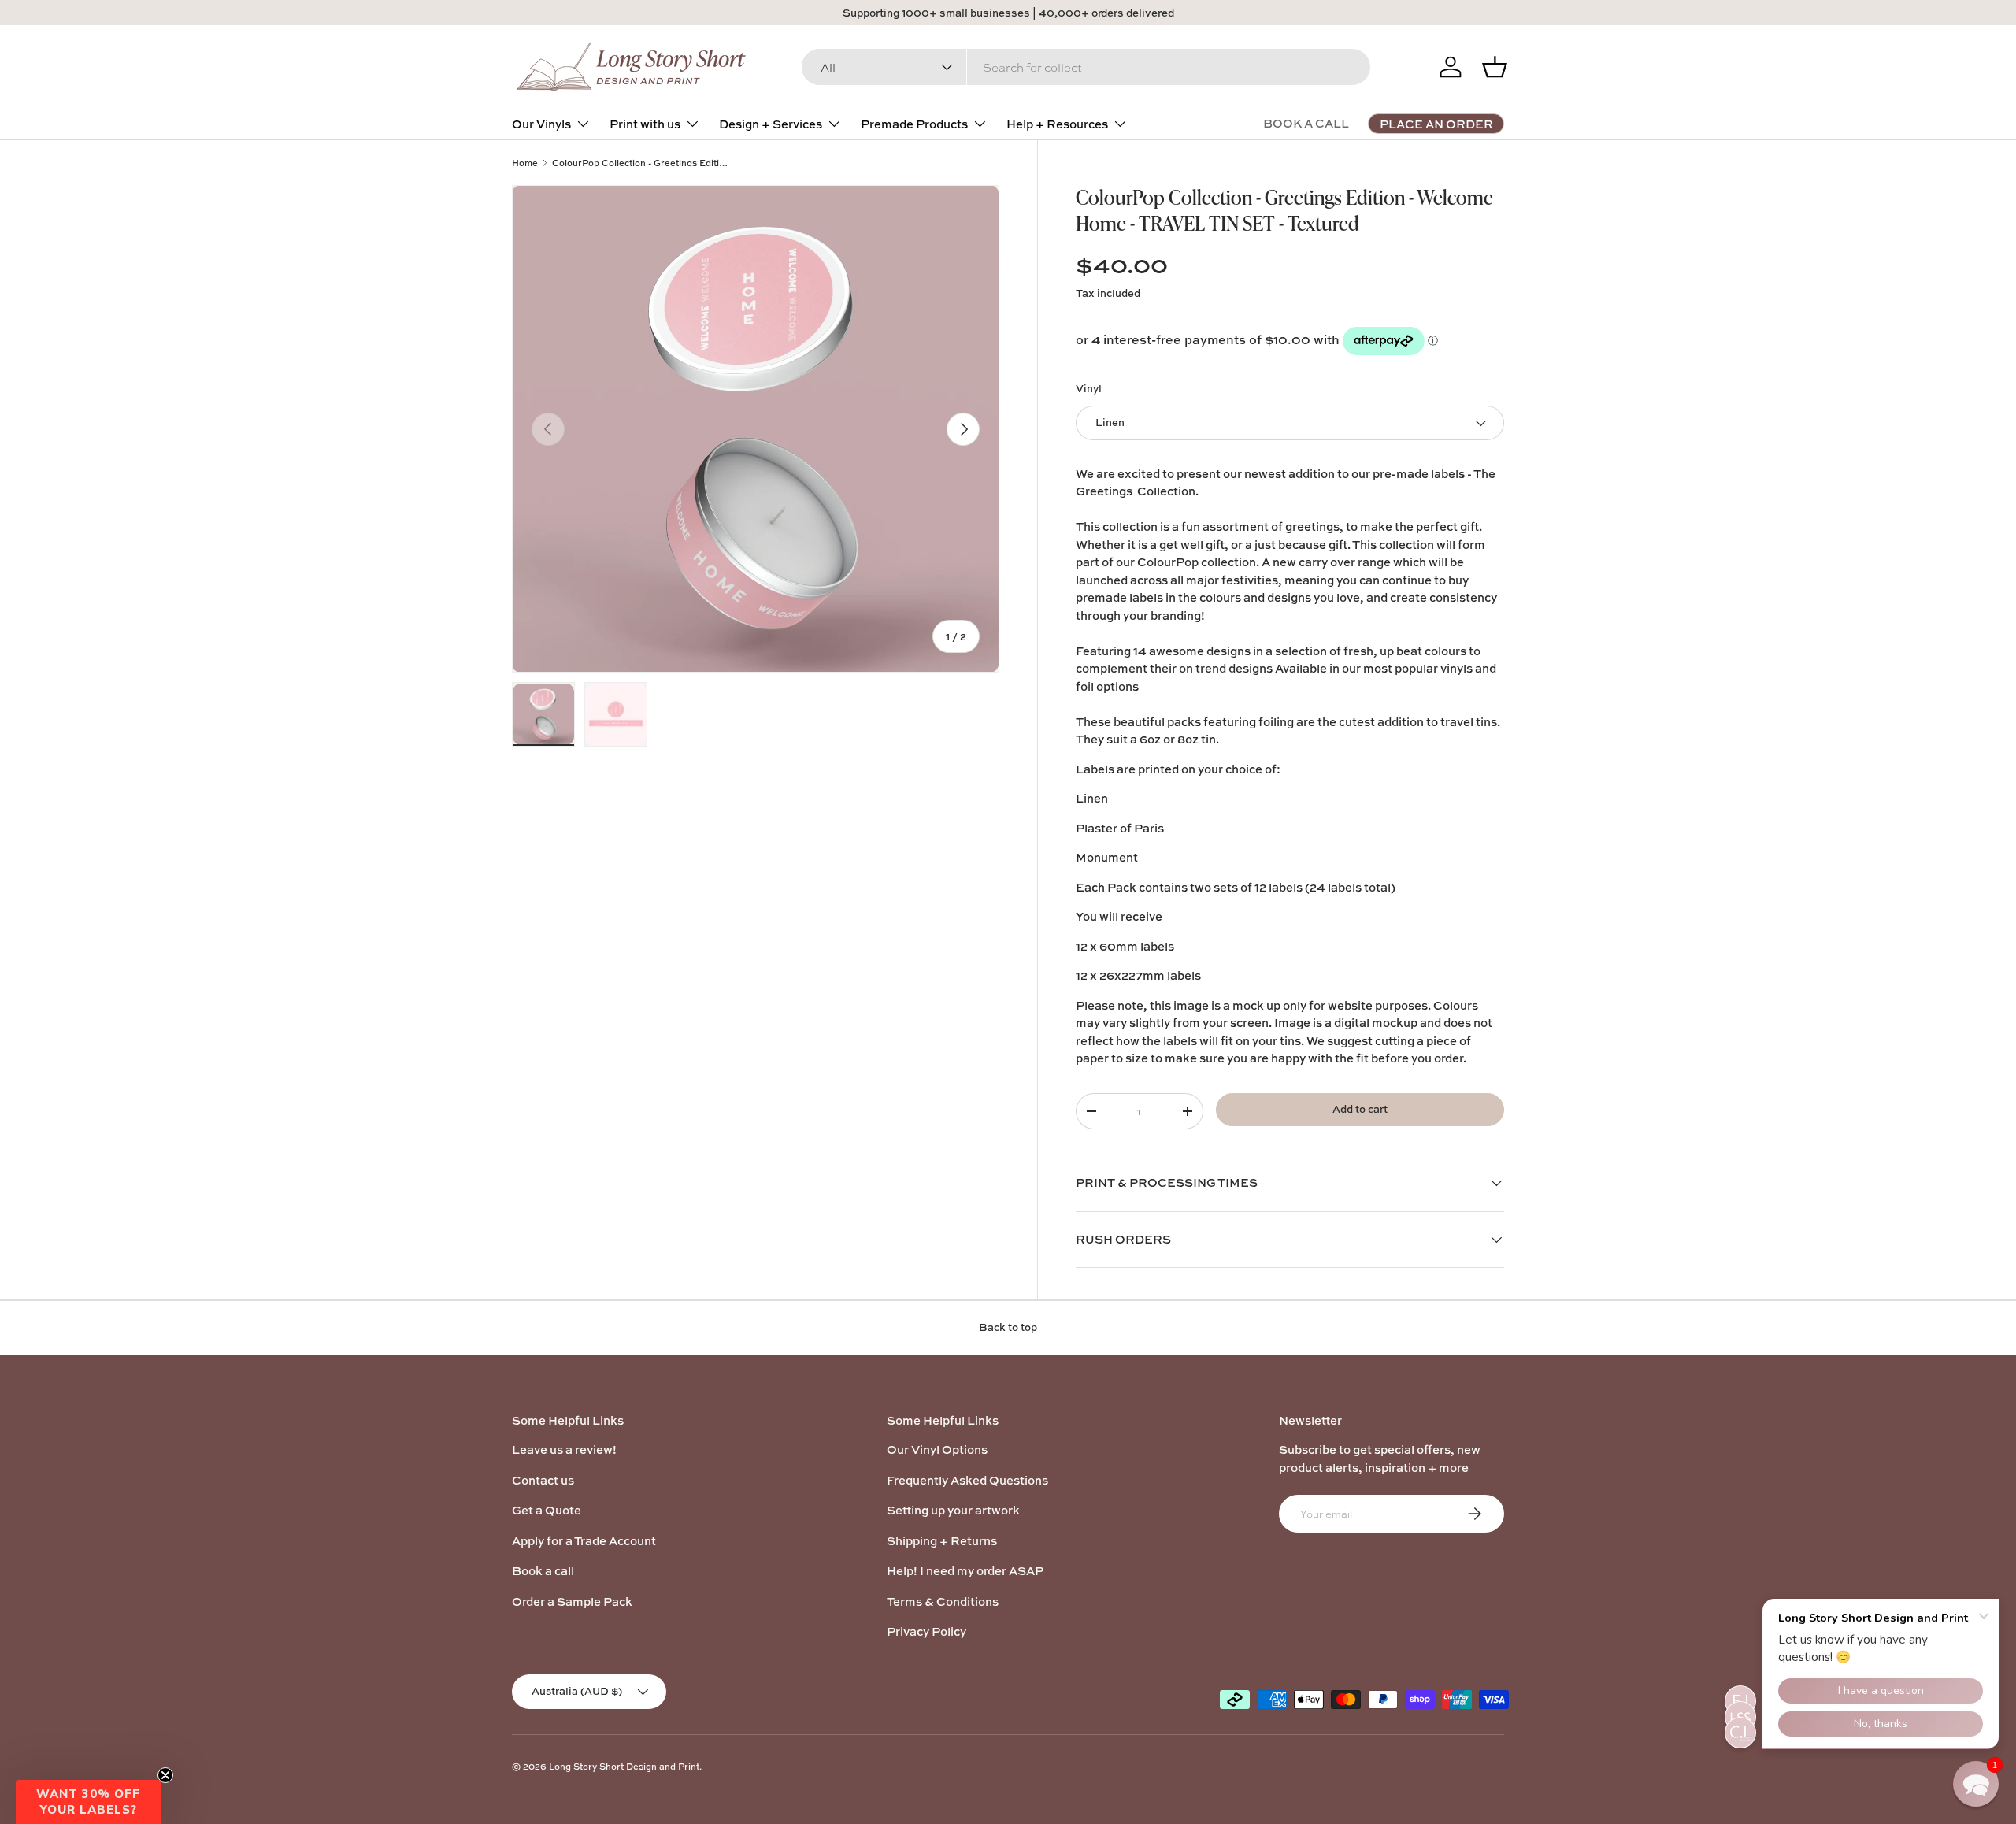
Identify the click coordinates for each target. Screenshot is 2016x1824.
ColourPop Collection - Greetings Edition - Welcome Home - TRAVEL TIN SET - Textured (641, 163)
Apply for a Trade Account (584, 1541)
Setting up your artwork (953, 1510)
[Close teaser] (165, 1775)
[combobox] (1086, 67)
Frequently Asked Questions (967, 1480)
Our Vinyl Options (937, 1450)
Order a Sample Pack (572, 1602)
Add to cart (1360, 1109)
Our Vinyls (541, 124)
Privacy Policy (926, 1631)
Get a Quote (547, 1510)
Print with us (645, 124)
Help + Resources (1057, 124)
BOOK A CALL (1306, 123)
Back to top (1008, 1327)
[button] (88, 1802)
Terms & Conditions (943, 1602)
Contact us (543, 1480)
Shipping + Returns (942, 1541)
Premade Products (914, 124)
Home (525, 163)
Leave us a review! (564, 1450)
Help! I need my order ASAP (965, 1571)
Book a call (543, 1571)
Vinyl (1089, 388)
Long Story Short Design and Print (624, 1766)
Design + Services (771, 124)
